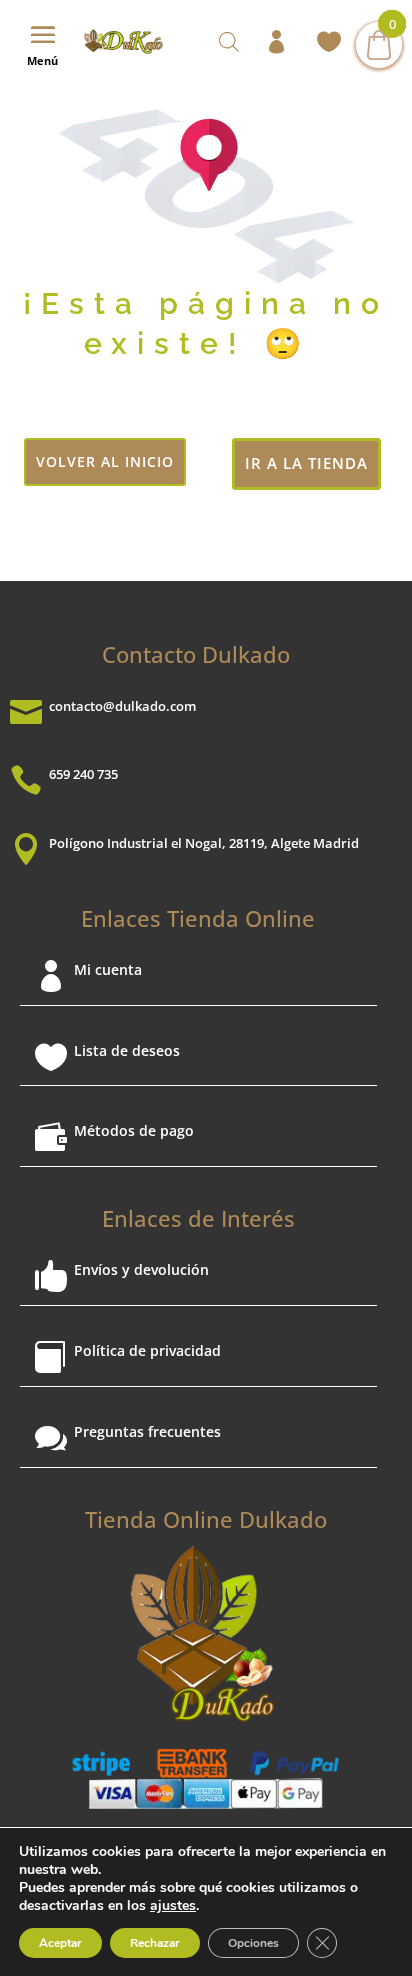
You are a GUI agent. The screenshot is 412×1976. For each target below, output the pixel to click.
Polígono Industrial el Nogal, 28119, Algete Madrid (204, 843)
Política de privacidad (147, 1350)
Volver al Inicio (105, 461)
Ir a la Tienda (306, 463)
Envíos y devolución (141, 1269)
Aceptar (60, 1943)
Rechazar (155, 1943)
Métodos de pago (134, 1130)
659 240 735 (83, 774)
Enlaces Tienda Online (198, 918)
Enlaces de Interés (198, 1218)
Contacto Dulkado (196, 654)
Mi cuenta (108, 969)
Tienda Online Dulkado (206, 1519)
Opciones (253, 1943)
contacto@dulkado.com (122, 706)
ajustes (173, 1906)
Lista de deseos (127, 1050)
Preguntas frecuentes (147, 1431)
